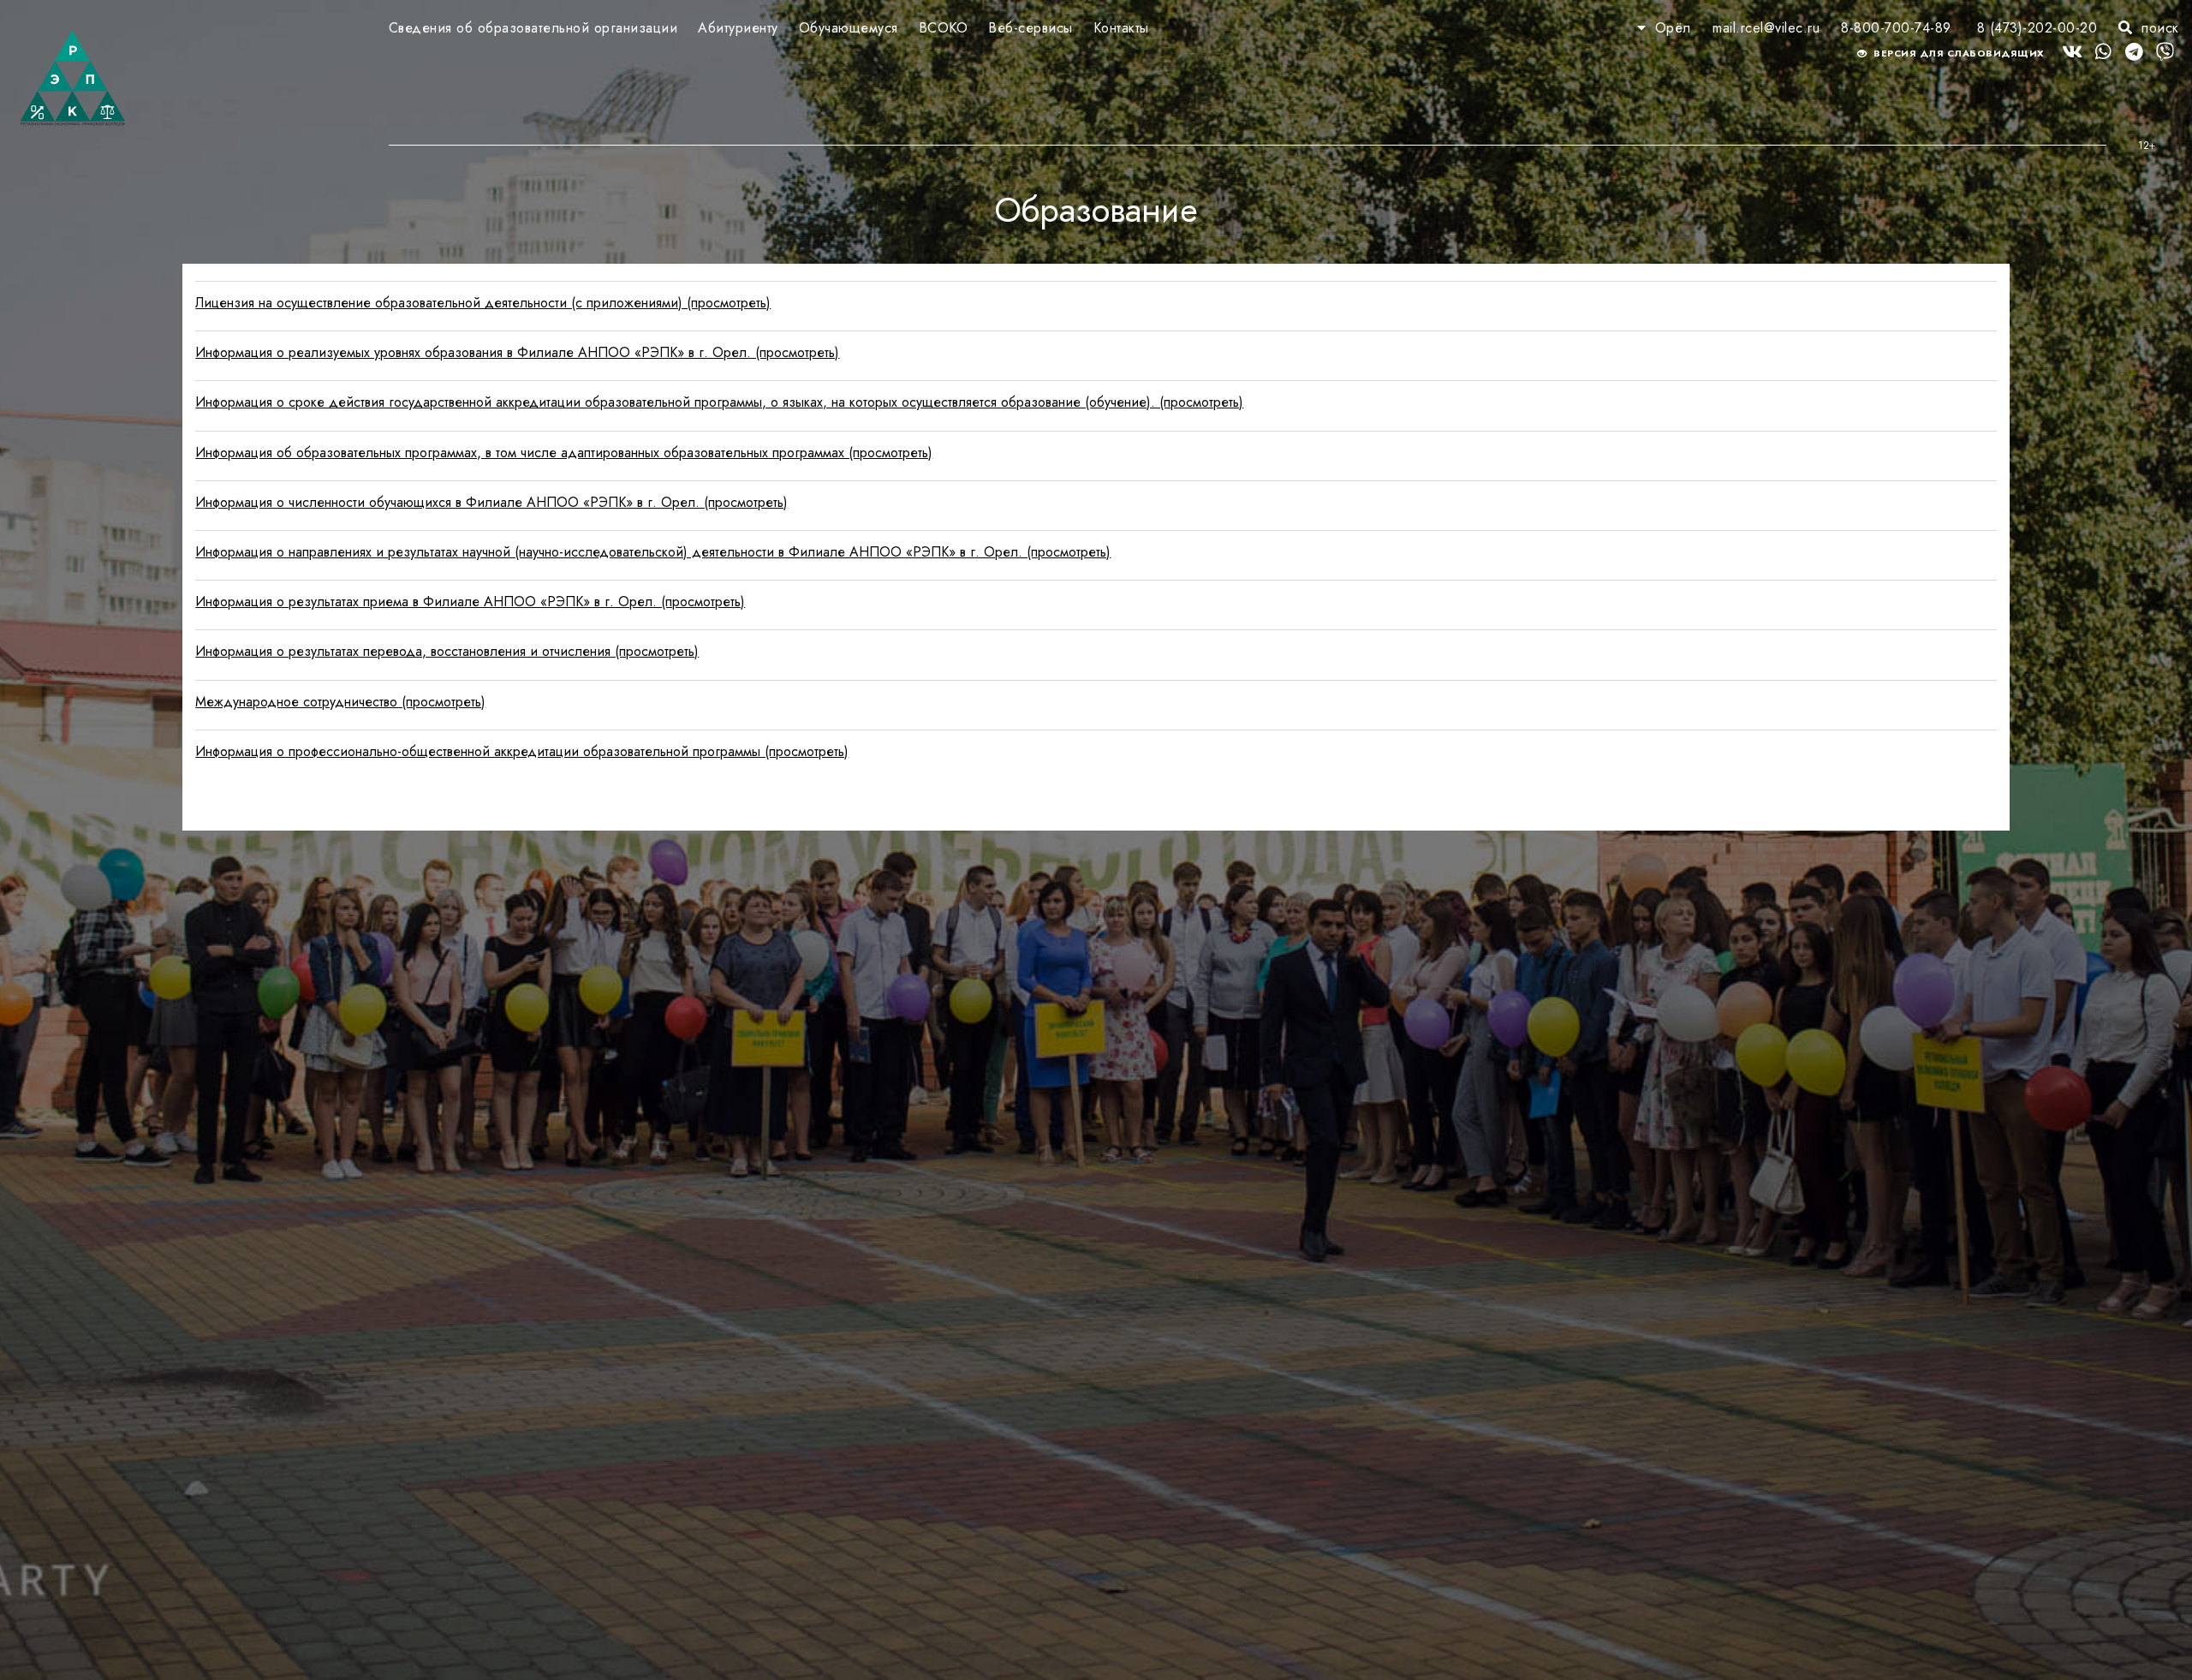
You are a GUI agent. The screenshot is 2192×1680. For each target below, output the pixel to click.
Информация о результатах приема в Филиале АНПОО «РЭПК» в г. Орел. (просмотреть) (470, 602)
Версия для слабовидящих (1958, 53)
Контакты (1121, 28)
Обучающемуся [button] (849, 28)
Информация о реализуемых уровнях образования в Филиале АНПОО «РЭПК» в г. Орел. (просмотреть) (517, 352)
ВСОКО (944, 28)
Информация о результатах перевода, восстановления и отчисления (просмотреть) (447, 651)
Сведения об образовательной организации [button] (533, 28)
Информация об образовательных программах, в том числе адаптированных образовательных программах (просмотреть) (564, 453)
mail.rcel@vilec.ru (1766, 28)
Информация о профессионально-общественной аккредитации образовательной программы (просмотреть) (522, 751)
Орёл (1673, 28)
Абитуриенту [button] (738, 28)
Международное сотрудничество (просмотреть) (340, 702)
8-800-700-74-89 (1896, 28)
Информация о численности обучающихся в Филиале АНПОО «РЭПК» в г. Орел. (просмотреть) (491, 502)
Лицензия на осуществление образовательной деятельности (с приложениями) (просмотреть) (483, 303)
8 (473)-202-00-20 (2037, 28)
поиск (2158, 28)
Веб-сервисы (1030, 28)
